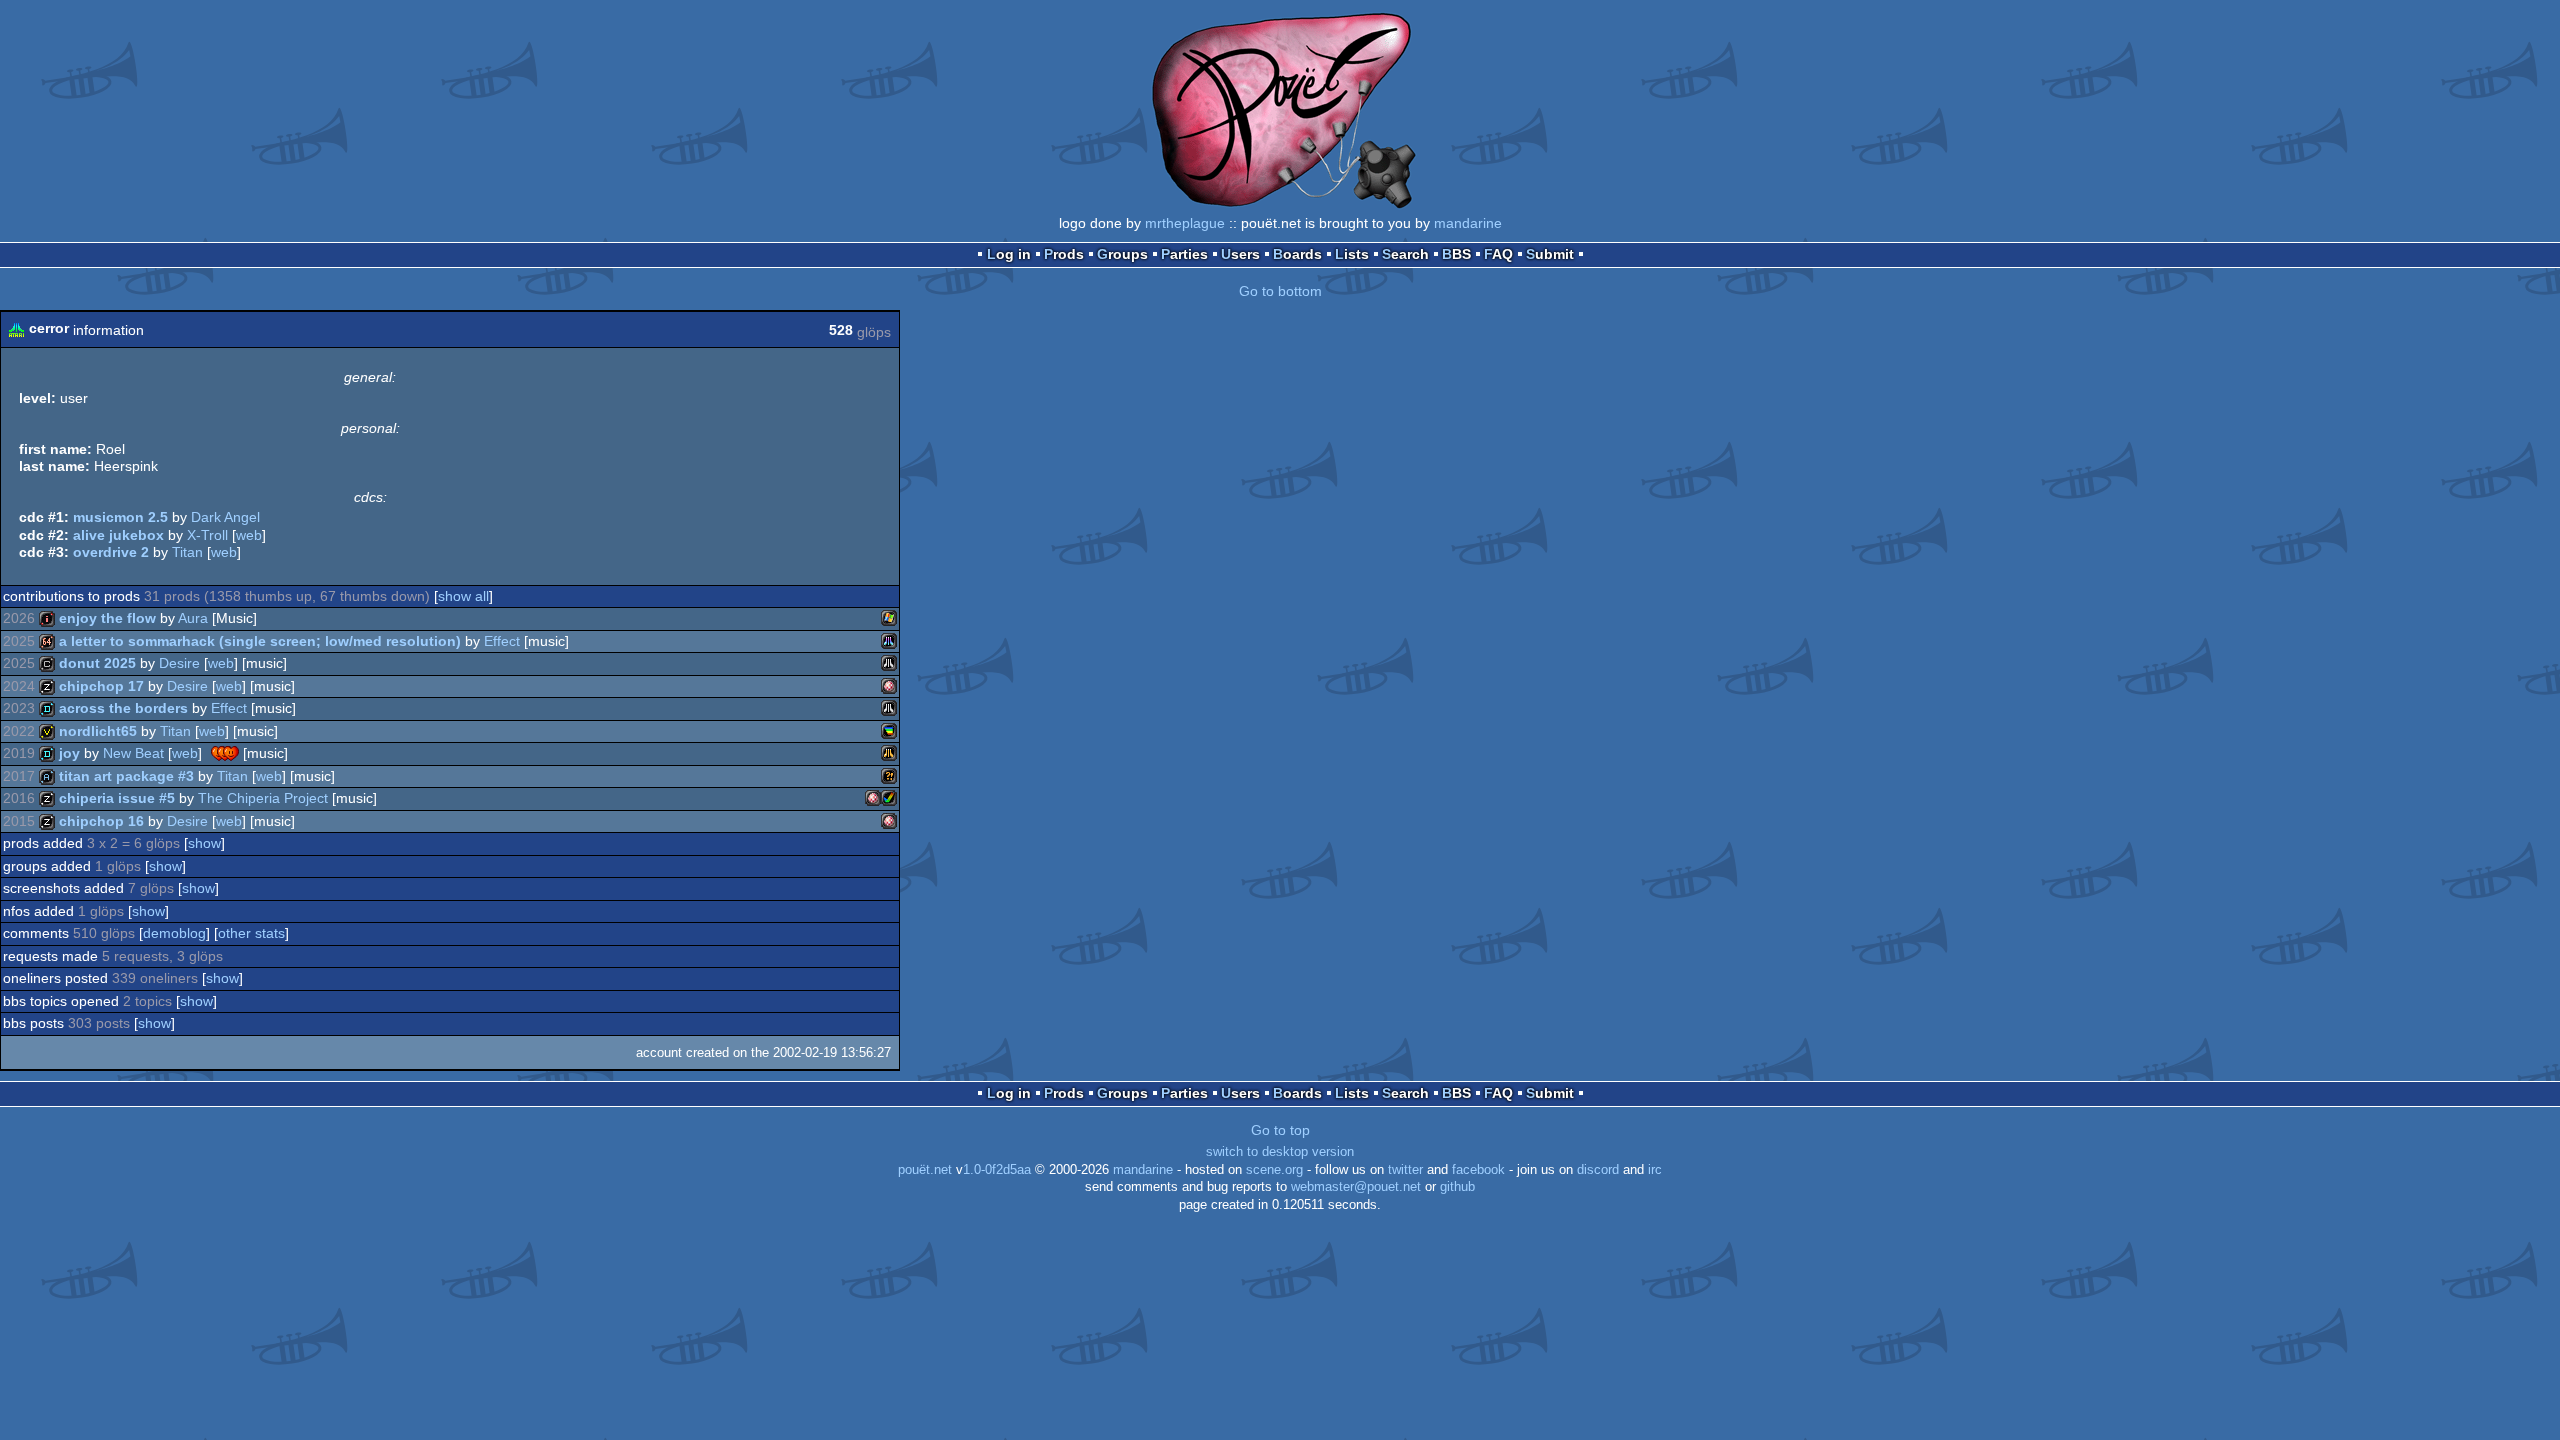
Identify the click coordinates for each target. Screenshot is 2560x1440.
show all (463, 596)
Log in (1009, 254)
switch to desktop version (1280, 1152)
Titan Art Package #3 (126, 776)
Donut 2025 (97, 663)
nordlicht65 (98, 731)
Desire (179, 663)
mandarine (1468, 223)
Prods (1064, 254)
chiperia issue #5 (117, 798)
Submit (1550, 254)
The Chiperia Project (263, 798)
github (1457, 1187)
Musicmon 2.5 (120, 517)
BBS (1456, 254)
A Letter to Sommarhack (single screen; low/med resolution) (260, 641)
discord (1598, 1170)
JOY (69, 753)
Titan (187, 552)
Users (1240, 254)
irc (1655, 1170)
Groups (1122, 254)
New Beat (133, 753)
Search (1405, 254)
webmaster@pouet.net (1356, 1187)
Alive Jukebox (118, 535)
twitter (1405, 1170)
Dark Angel (225, 517)
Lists (1352, 254)
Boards (1297, 254)
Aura (193, 618)
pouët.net (925, 1170)
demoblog (174, 933)
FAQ (1498, 254)
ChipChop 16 (101, 821)
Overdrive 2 (111, 552)
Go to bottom (1280, 291)
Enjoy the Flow (107, 618)
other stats (251, 933)
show (204, 843)
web (249, 535)
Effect (502, 641)
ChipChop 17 (101, 686)
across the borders (123, 708)
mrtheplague (1185, 223)
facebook (1478, 1170)
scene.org (1274, 1170)
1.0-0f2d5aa (997, 1170)
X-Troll (207, 535)
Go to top (1280, 1130)
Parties (1184, 254)
